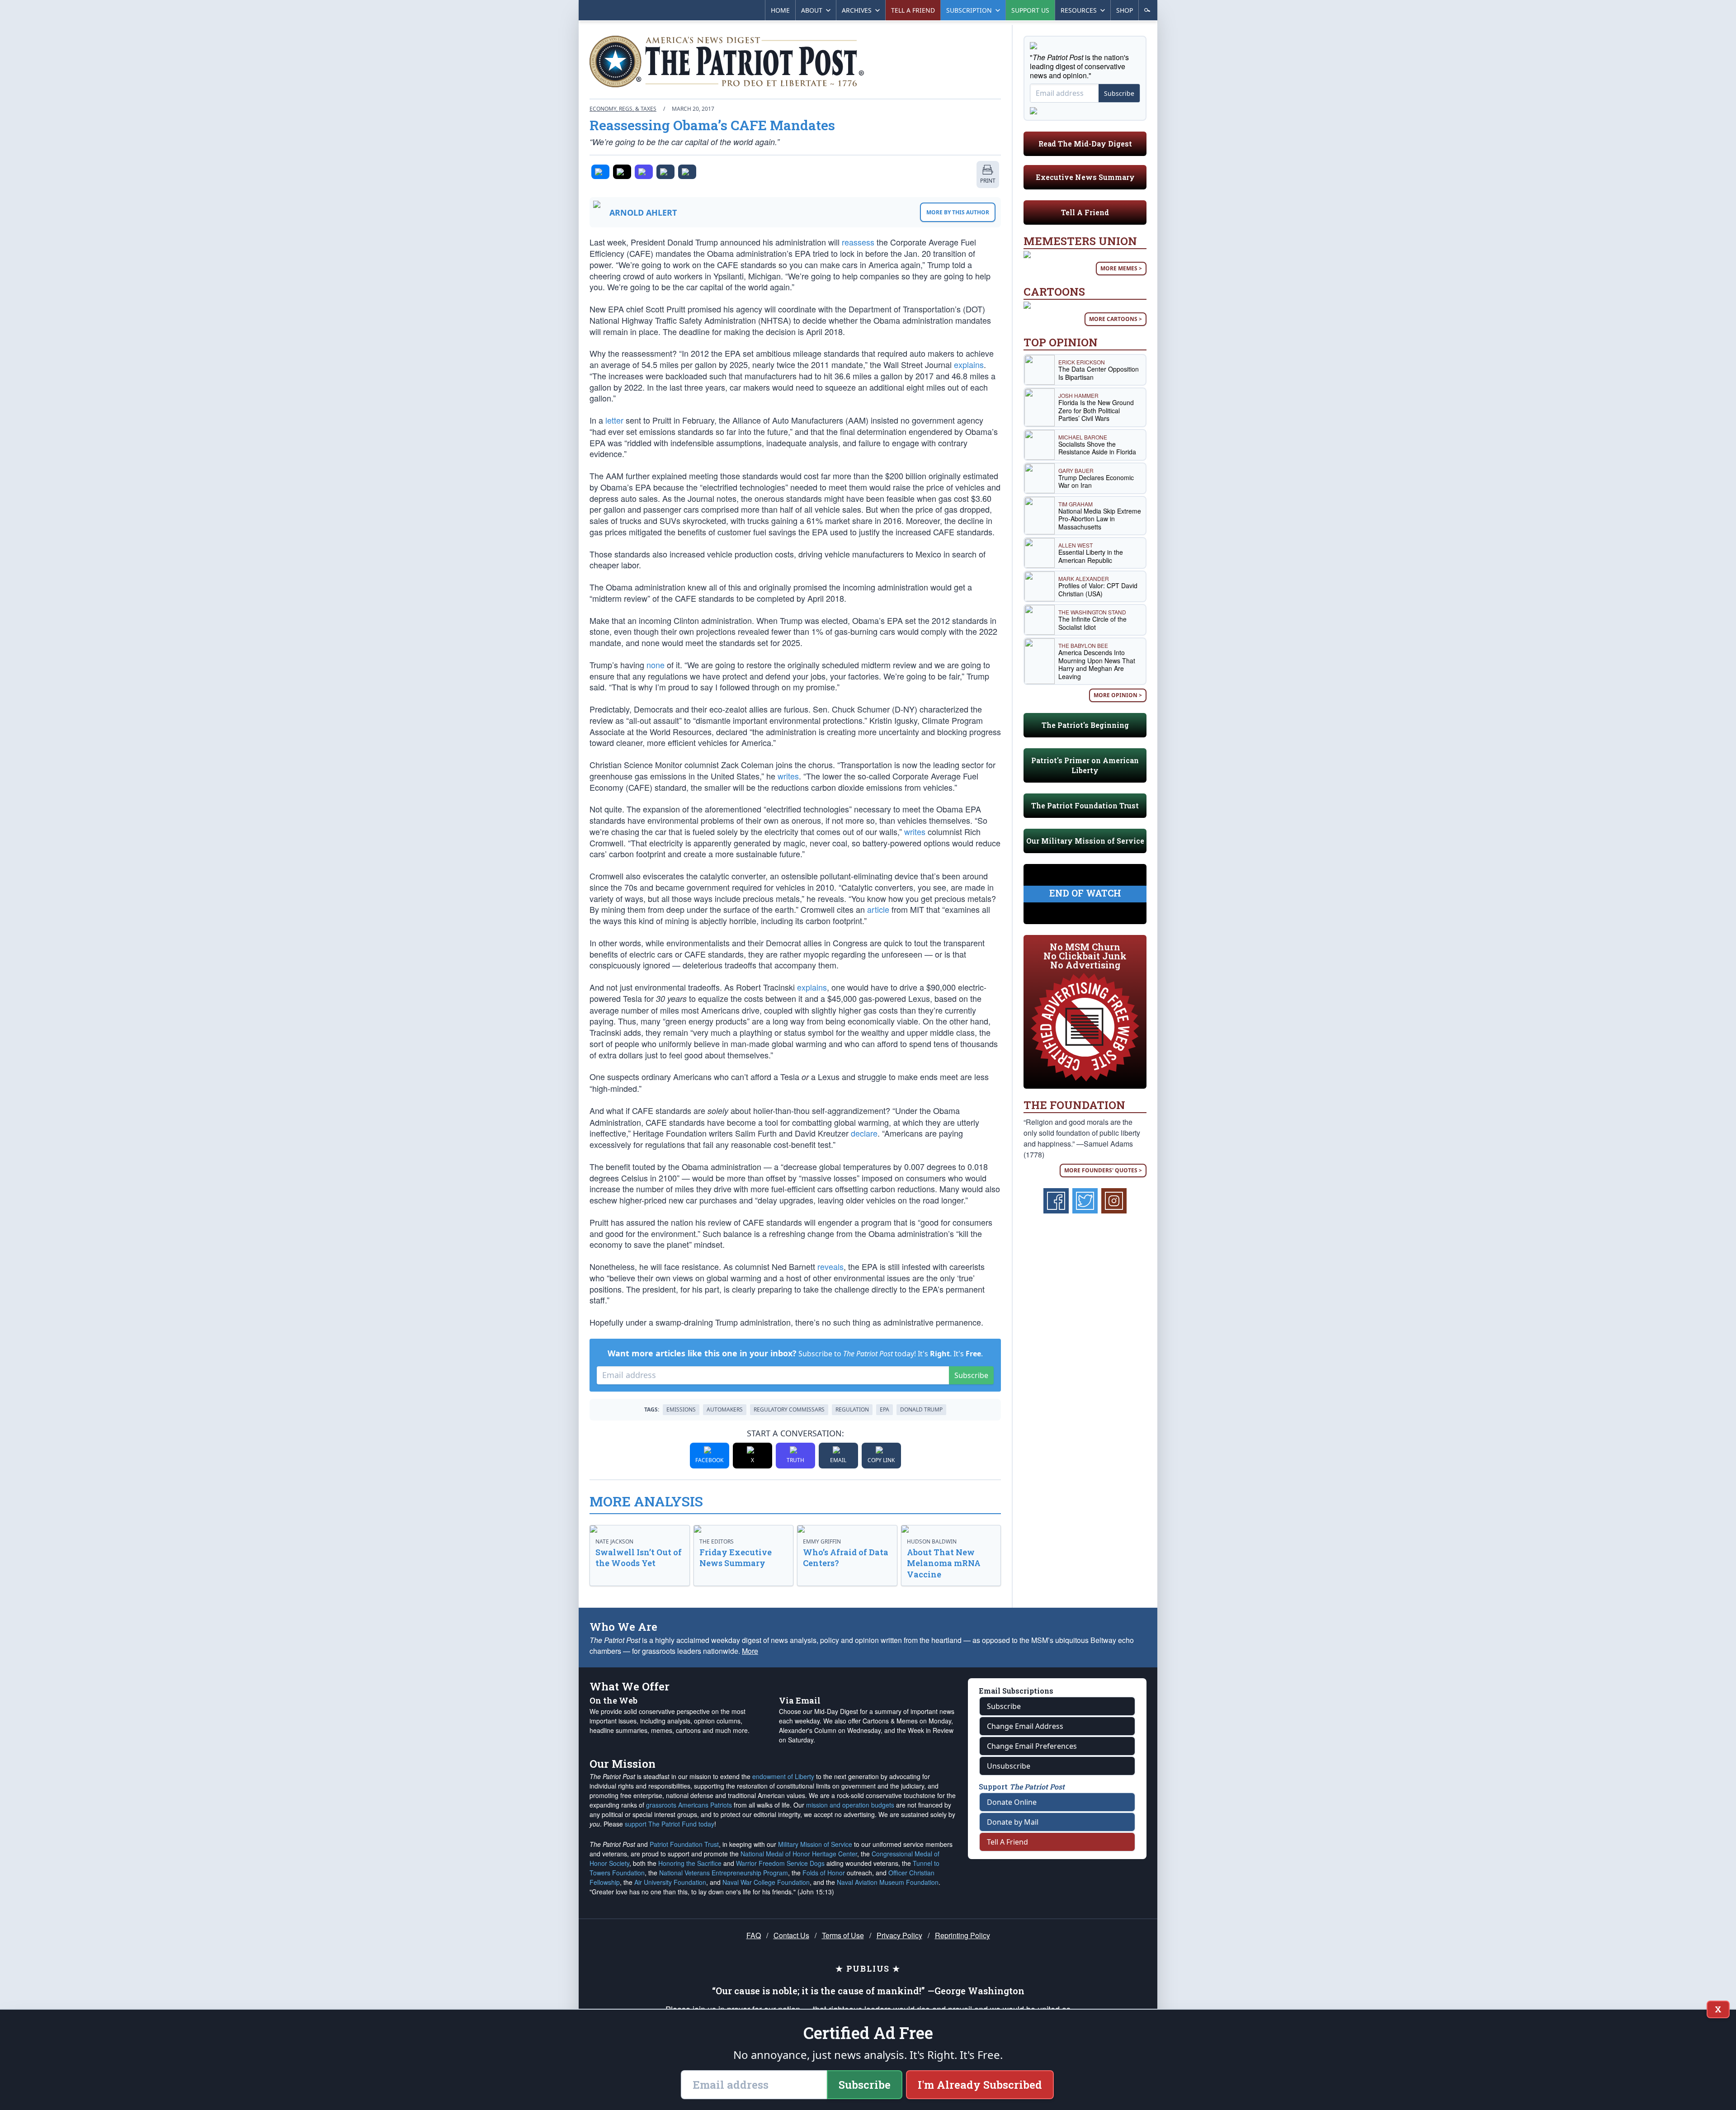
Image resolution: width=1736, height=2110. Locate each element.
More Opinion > (1118, 695)
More (750, 1651)
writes (788, 776)
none (656, 665)
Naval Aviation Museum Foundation (888, 1882)
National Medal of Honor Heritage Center (799, 1854)
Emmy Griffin (822, 1541)
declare (864, 1133)
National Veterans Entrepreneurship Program (724, 1873)
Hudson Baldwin (932, 1541)
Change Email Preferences (1032, 1746)
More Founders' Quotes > (1103, 1170)
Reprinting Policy (962, 1935)
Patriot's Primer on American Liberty (1085, 765)
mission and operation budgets (850, 1805)
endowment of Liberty (783, 1776)
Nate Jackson (614, 1541)
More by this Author (958, 212)
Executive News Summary (1085, 177)
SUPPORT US (1030, 10)
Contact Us (791, 1935)
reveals (830, 1266)
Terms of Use (843, 1935)
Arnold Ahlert (643, 212)
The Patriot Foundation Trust (1085, 805)
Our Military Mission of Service (1085, 841)
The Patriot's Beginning (1085, 725)
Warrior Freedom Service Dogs (780, 1863)
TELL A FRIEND (913, 10)
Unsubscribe (1009, 1766)
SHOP (1125, 10)
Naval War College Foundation (766, 1882)
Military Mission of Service (815, 1844)
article (878, 909)
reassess (858, 242)
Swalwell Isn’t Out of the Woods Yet (639, 1558)
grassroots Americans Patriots (689, 1805)
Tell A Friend (1085, 212)
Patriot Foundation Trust (684, 1844)
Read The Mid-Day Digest (1085, 144)
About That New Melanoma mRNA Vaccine (944, 1563)
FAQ (754, 1935)
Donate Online (1012, 1802)
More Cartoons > (1116, 319)
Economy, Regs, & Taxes (623, 109)
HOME (780, 10)
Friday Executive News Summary (736, 1558)
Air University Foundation (670, 1882)
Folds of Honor (824, 1873)
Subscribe (971, 1375)
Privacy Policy (899, 1935)
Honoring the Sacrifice (690, 1863)
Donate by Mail (1013, 1822)
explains (969, 364)
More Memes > (1121, 268)
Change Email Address (1025, 1726)
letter (614, 420)
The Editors (717, 1541)
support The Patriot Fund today (670, 1824)
